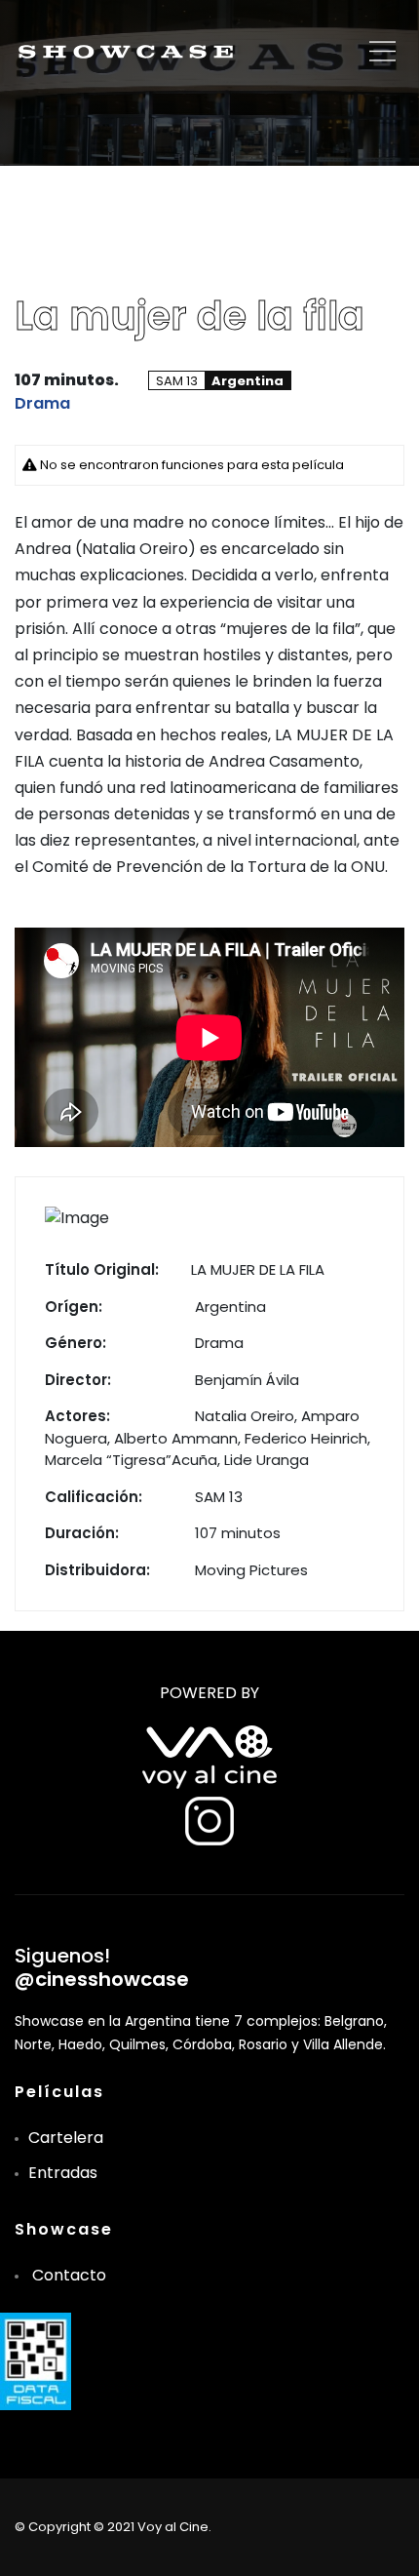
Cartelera (66, 2138)
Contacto (69, 2275)
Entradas (63, 2173)
